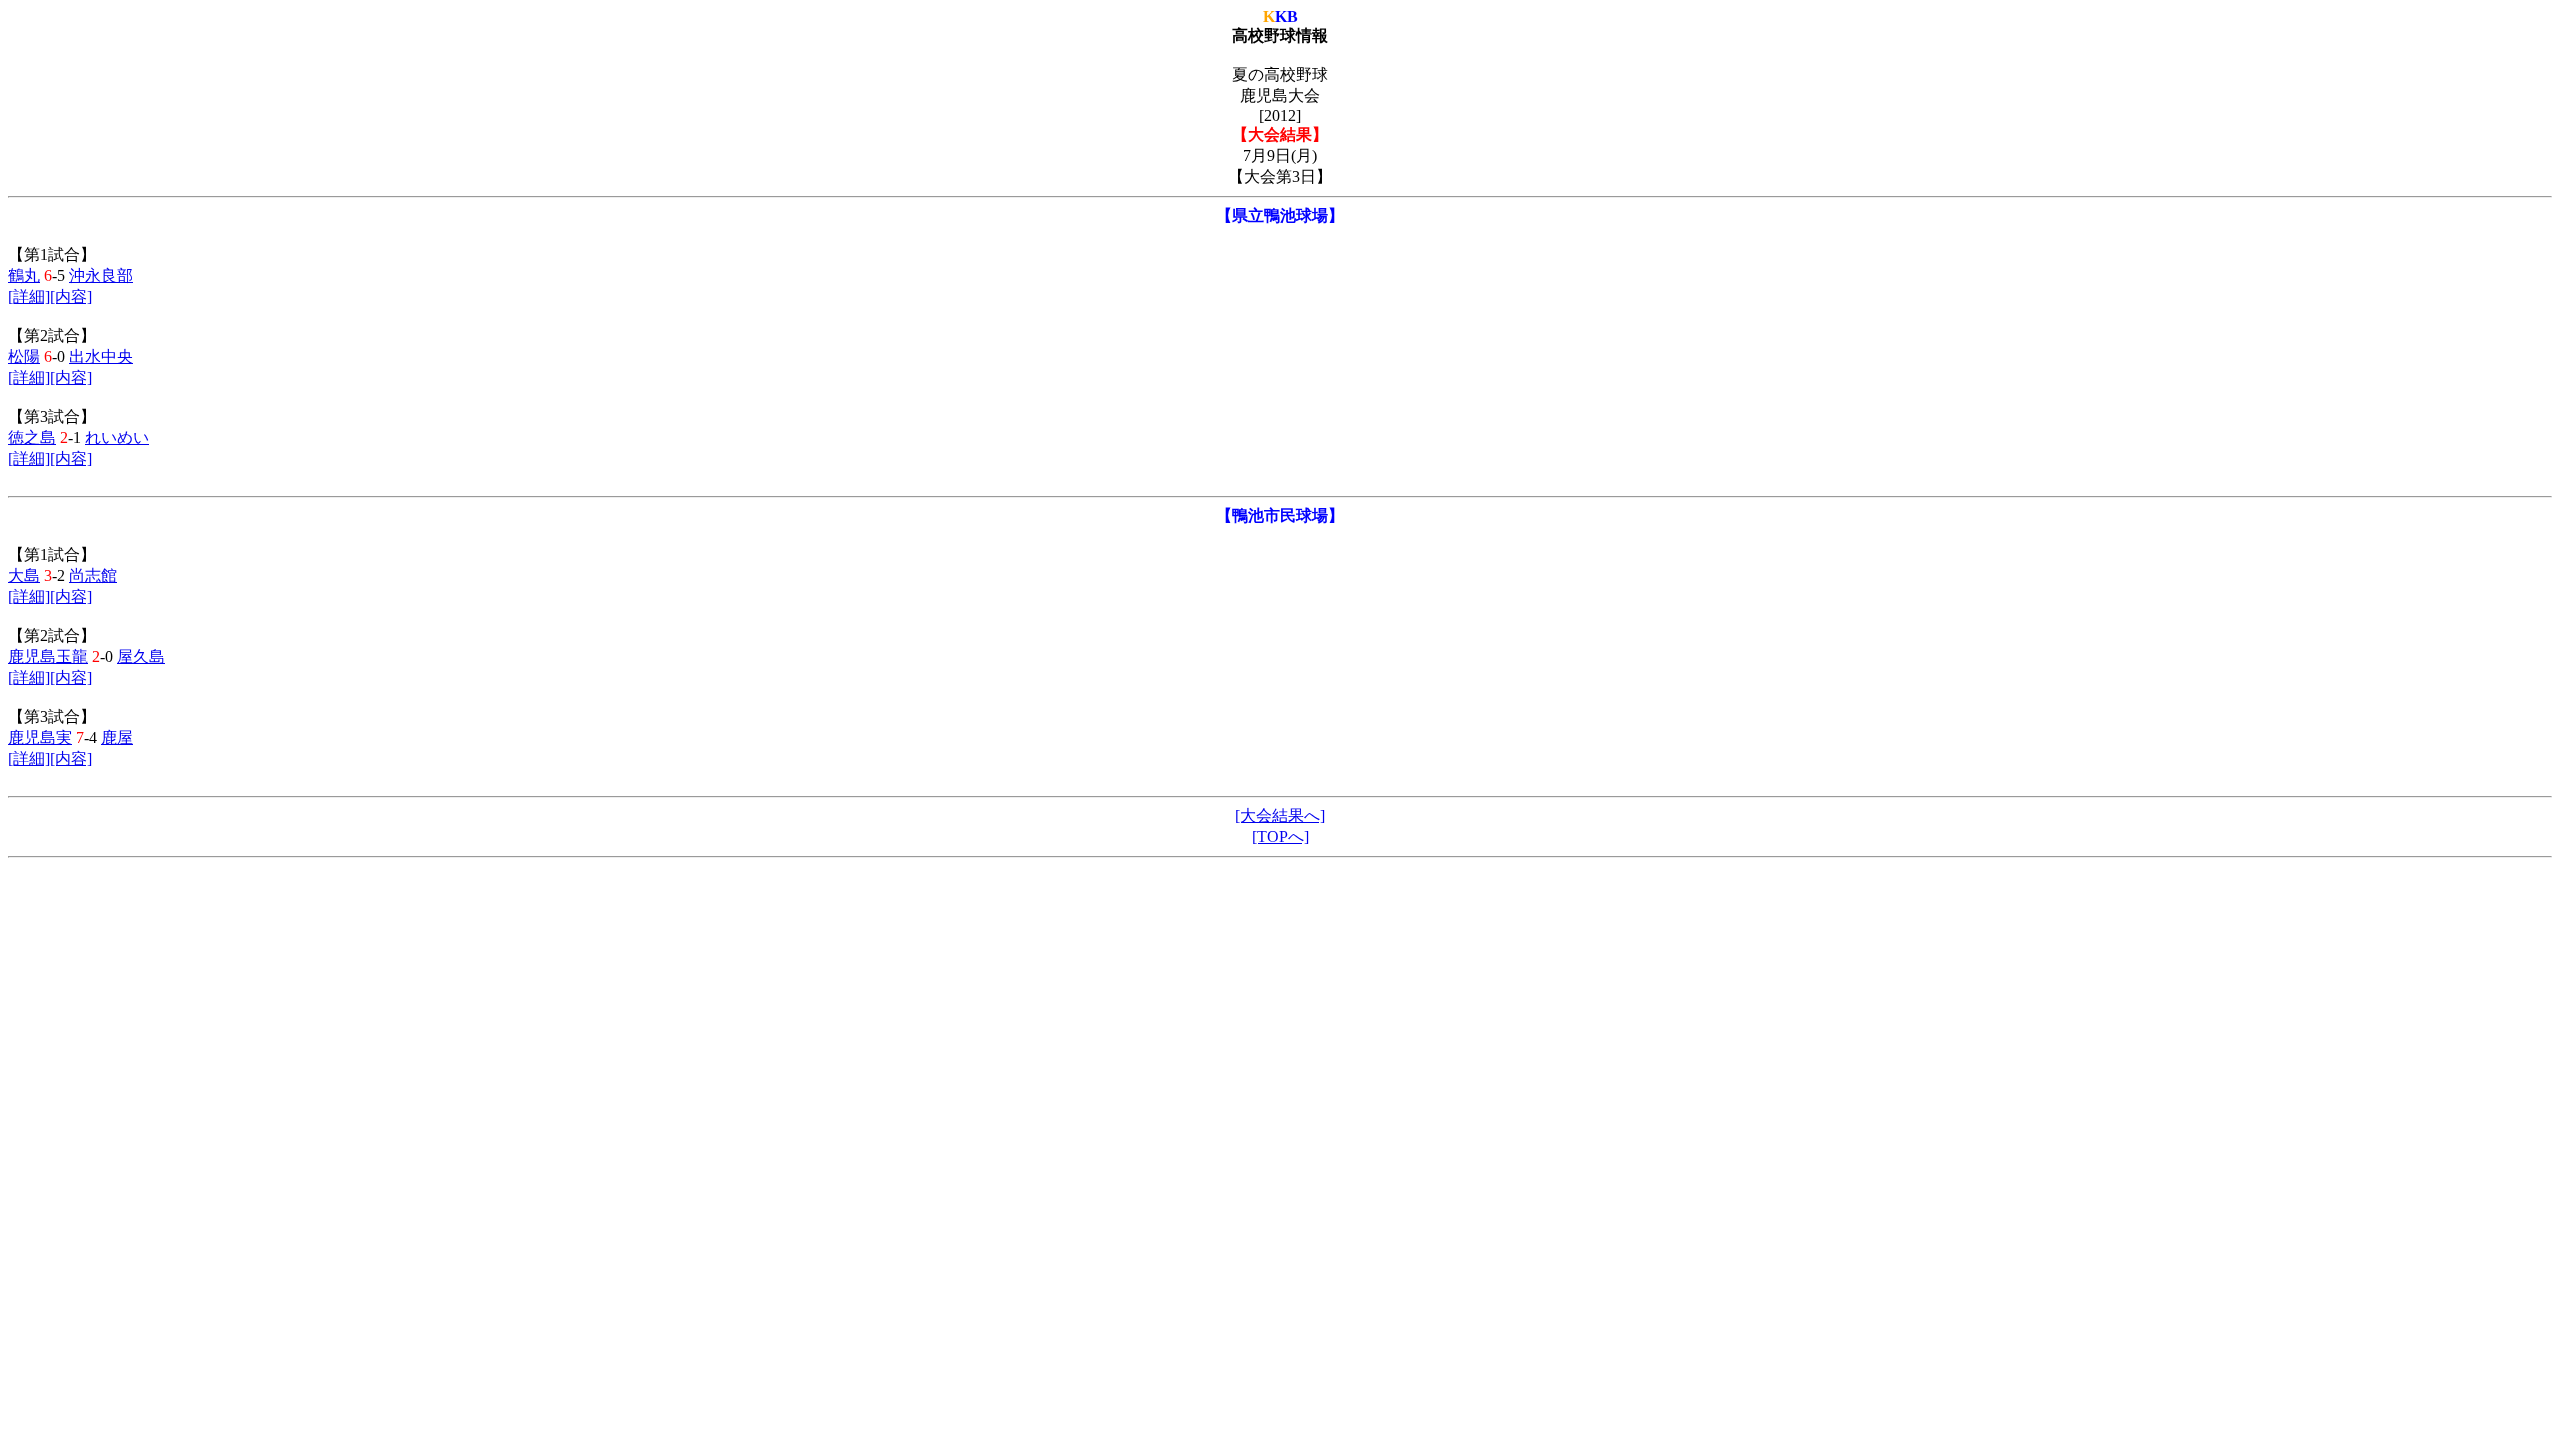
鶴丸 (24, 275)
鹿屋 (117, 737)
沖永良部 (101, 275)
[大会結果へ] (1280, 815)
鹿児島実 (40, 737)
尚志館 (93, 575)
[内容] (71, 296)
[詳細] (29, 296)
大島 (24, 575)
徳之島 (32, 437)
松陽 (24, 356)
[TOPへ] (1280, 836)
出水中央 (101, 356)
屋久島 (141, 656)
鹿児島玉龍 (48, 656)
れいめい (117, 437)
